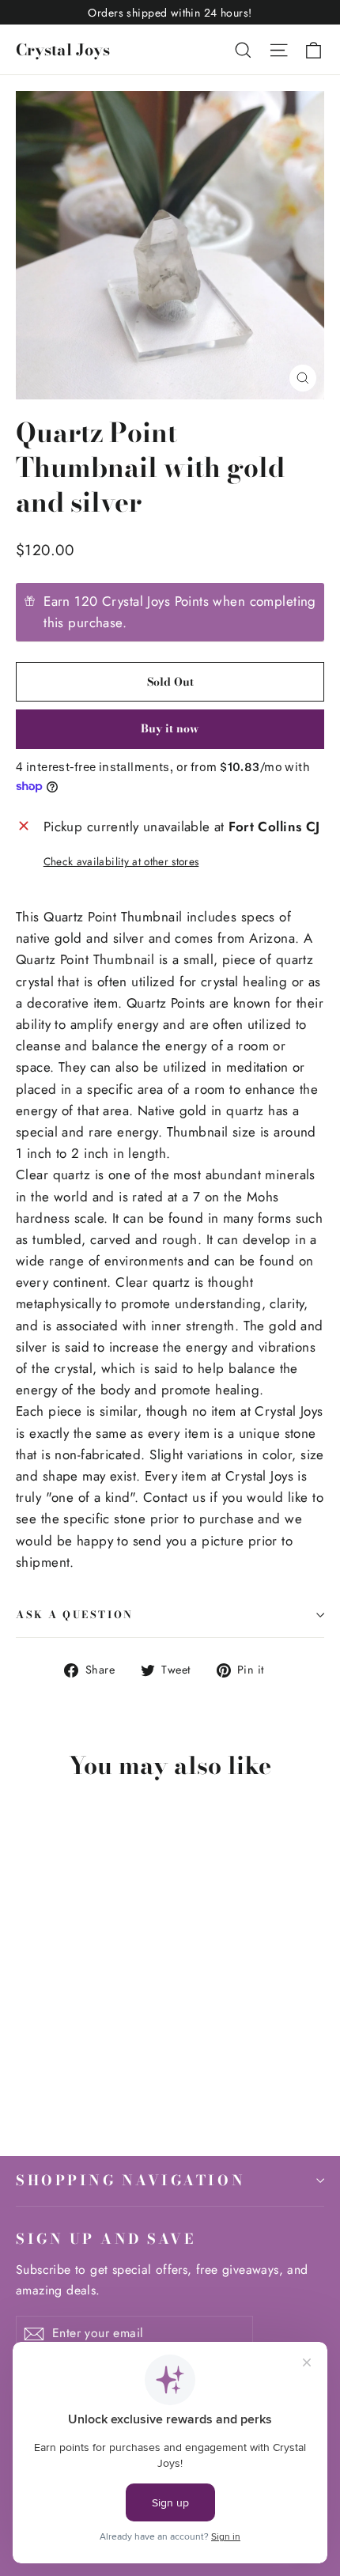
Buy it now (170, 728)
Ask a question (75, 1615)
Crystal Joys (63, 49)
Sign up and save (106, 2238)
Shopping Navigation (130, 2180)
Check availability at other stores (121, 861)
